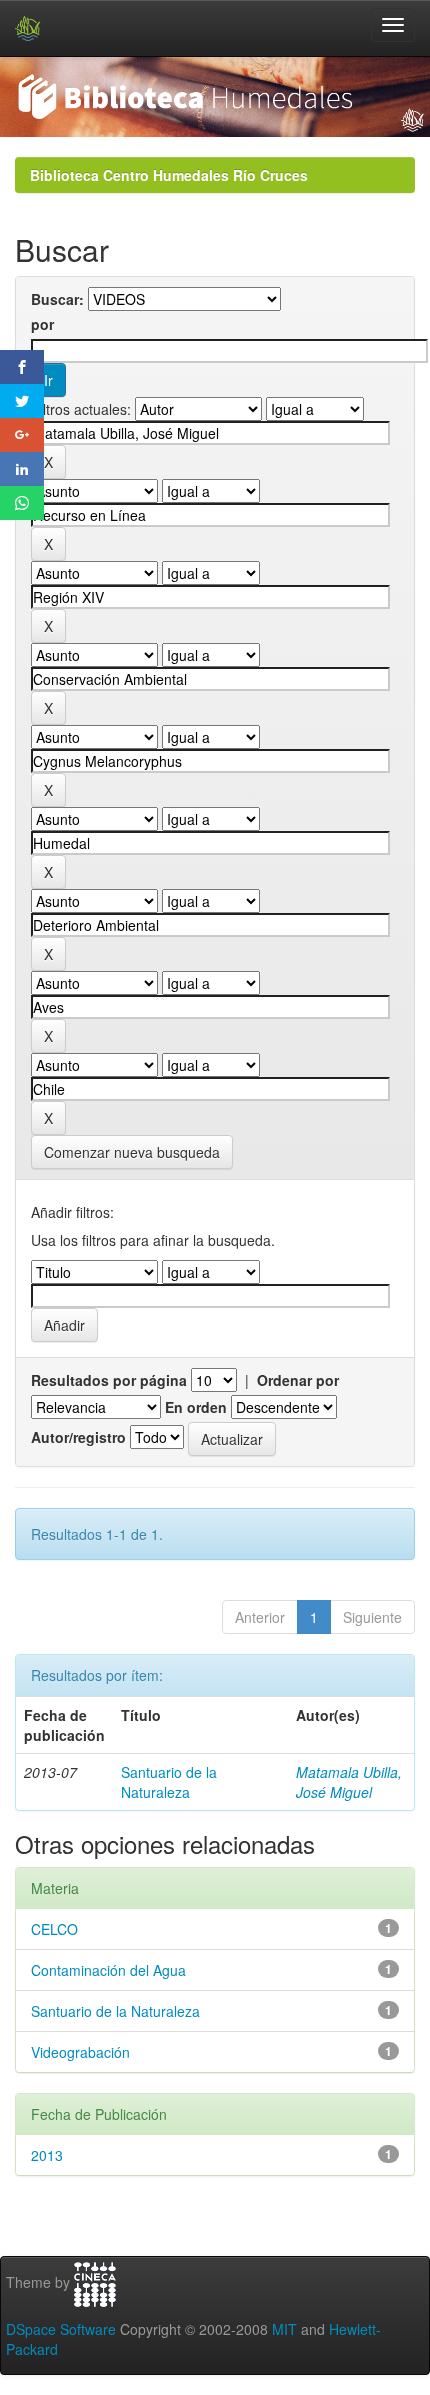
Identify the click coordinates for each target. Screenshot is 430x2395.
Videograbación (80, 2052)
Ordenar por (298, 1380)
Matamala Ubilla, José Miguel (349, 1782)
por (42, 324)
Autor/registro (78, 1437)
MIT (284, 2329)
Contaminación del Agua (108, 1970)
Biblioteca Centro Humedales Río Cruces (169, 175)
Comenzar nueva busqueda (132, 1152)
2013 (47, 2155)
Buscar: (57, 299)
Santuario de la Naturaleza (169, 1782)
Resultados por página (109, 1380)
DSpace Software (61, 2329)
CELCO (54, 1929)
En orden (196, 1407)
